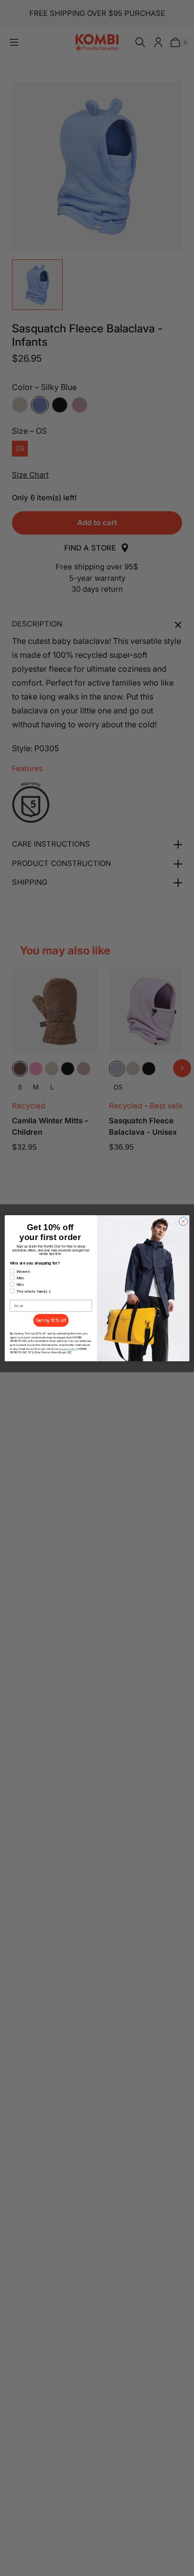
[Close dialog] (183, 1221)
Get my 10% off (51, 1320)
